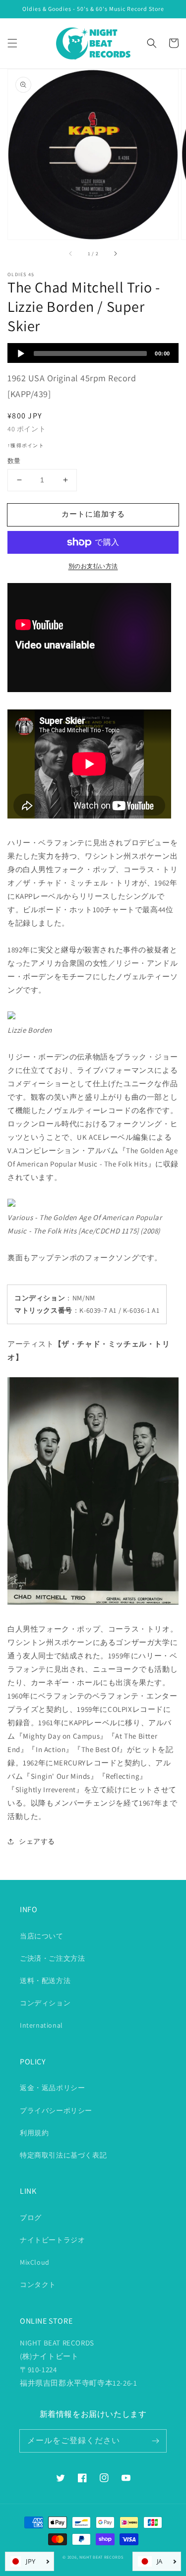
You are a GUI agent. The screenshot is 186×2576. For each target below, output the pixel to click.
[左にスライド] (71, 253)
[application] (93, 353)
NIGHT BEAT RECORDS (101, 2557)
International (41, 2025)
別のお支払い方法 (93, 566)
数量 (14, 461)
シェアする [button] (37, 1841)
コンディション (45, 2003)
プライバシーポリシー (56, 2110)
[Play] (21, 353)
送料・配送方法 (45, 1981)
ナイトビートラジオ (52, 2240)
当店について (42, 1936)
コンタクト (38, 2284)
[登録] (155, 2441)
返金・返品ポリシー (52, 2088)
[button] (12, 43)
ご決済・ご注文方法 (52, 1958)
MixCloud (35, 2262)
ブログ (31, 2218)
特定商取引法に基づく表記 (63, 2155)
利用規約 (34, 2133)
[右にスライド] (115, 253)
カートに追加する (93, 514)
